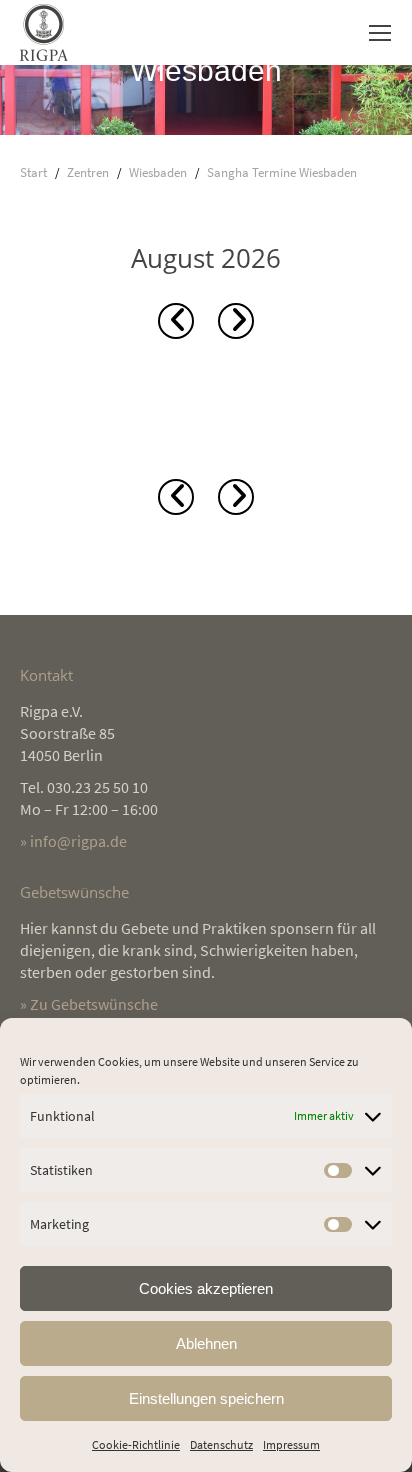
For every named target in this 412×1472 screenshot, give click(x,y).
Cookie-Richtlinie (136, 1444)
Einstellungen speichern (206, 1398)
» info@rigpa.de (73, 841)
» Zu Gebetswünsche (89, 1004)
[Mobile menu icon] (380, 33)
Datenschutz (221, 1444)
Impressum (291, 1444)
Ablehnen (206, 1343)
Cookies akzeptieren (206, 1288)
